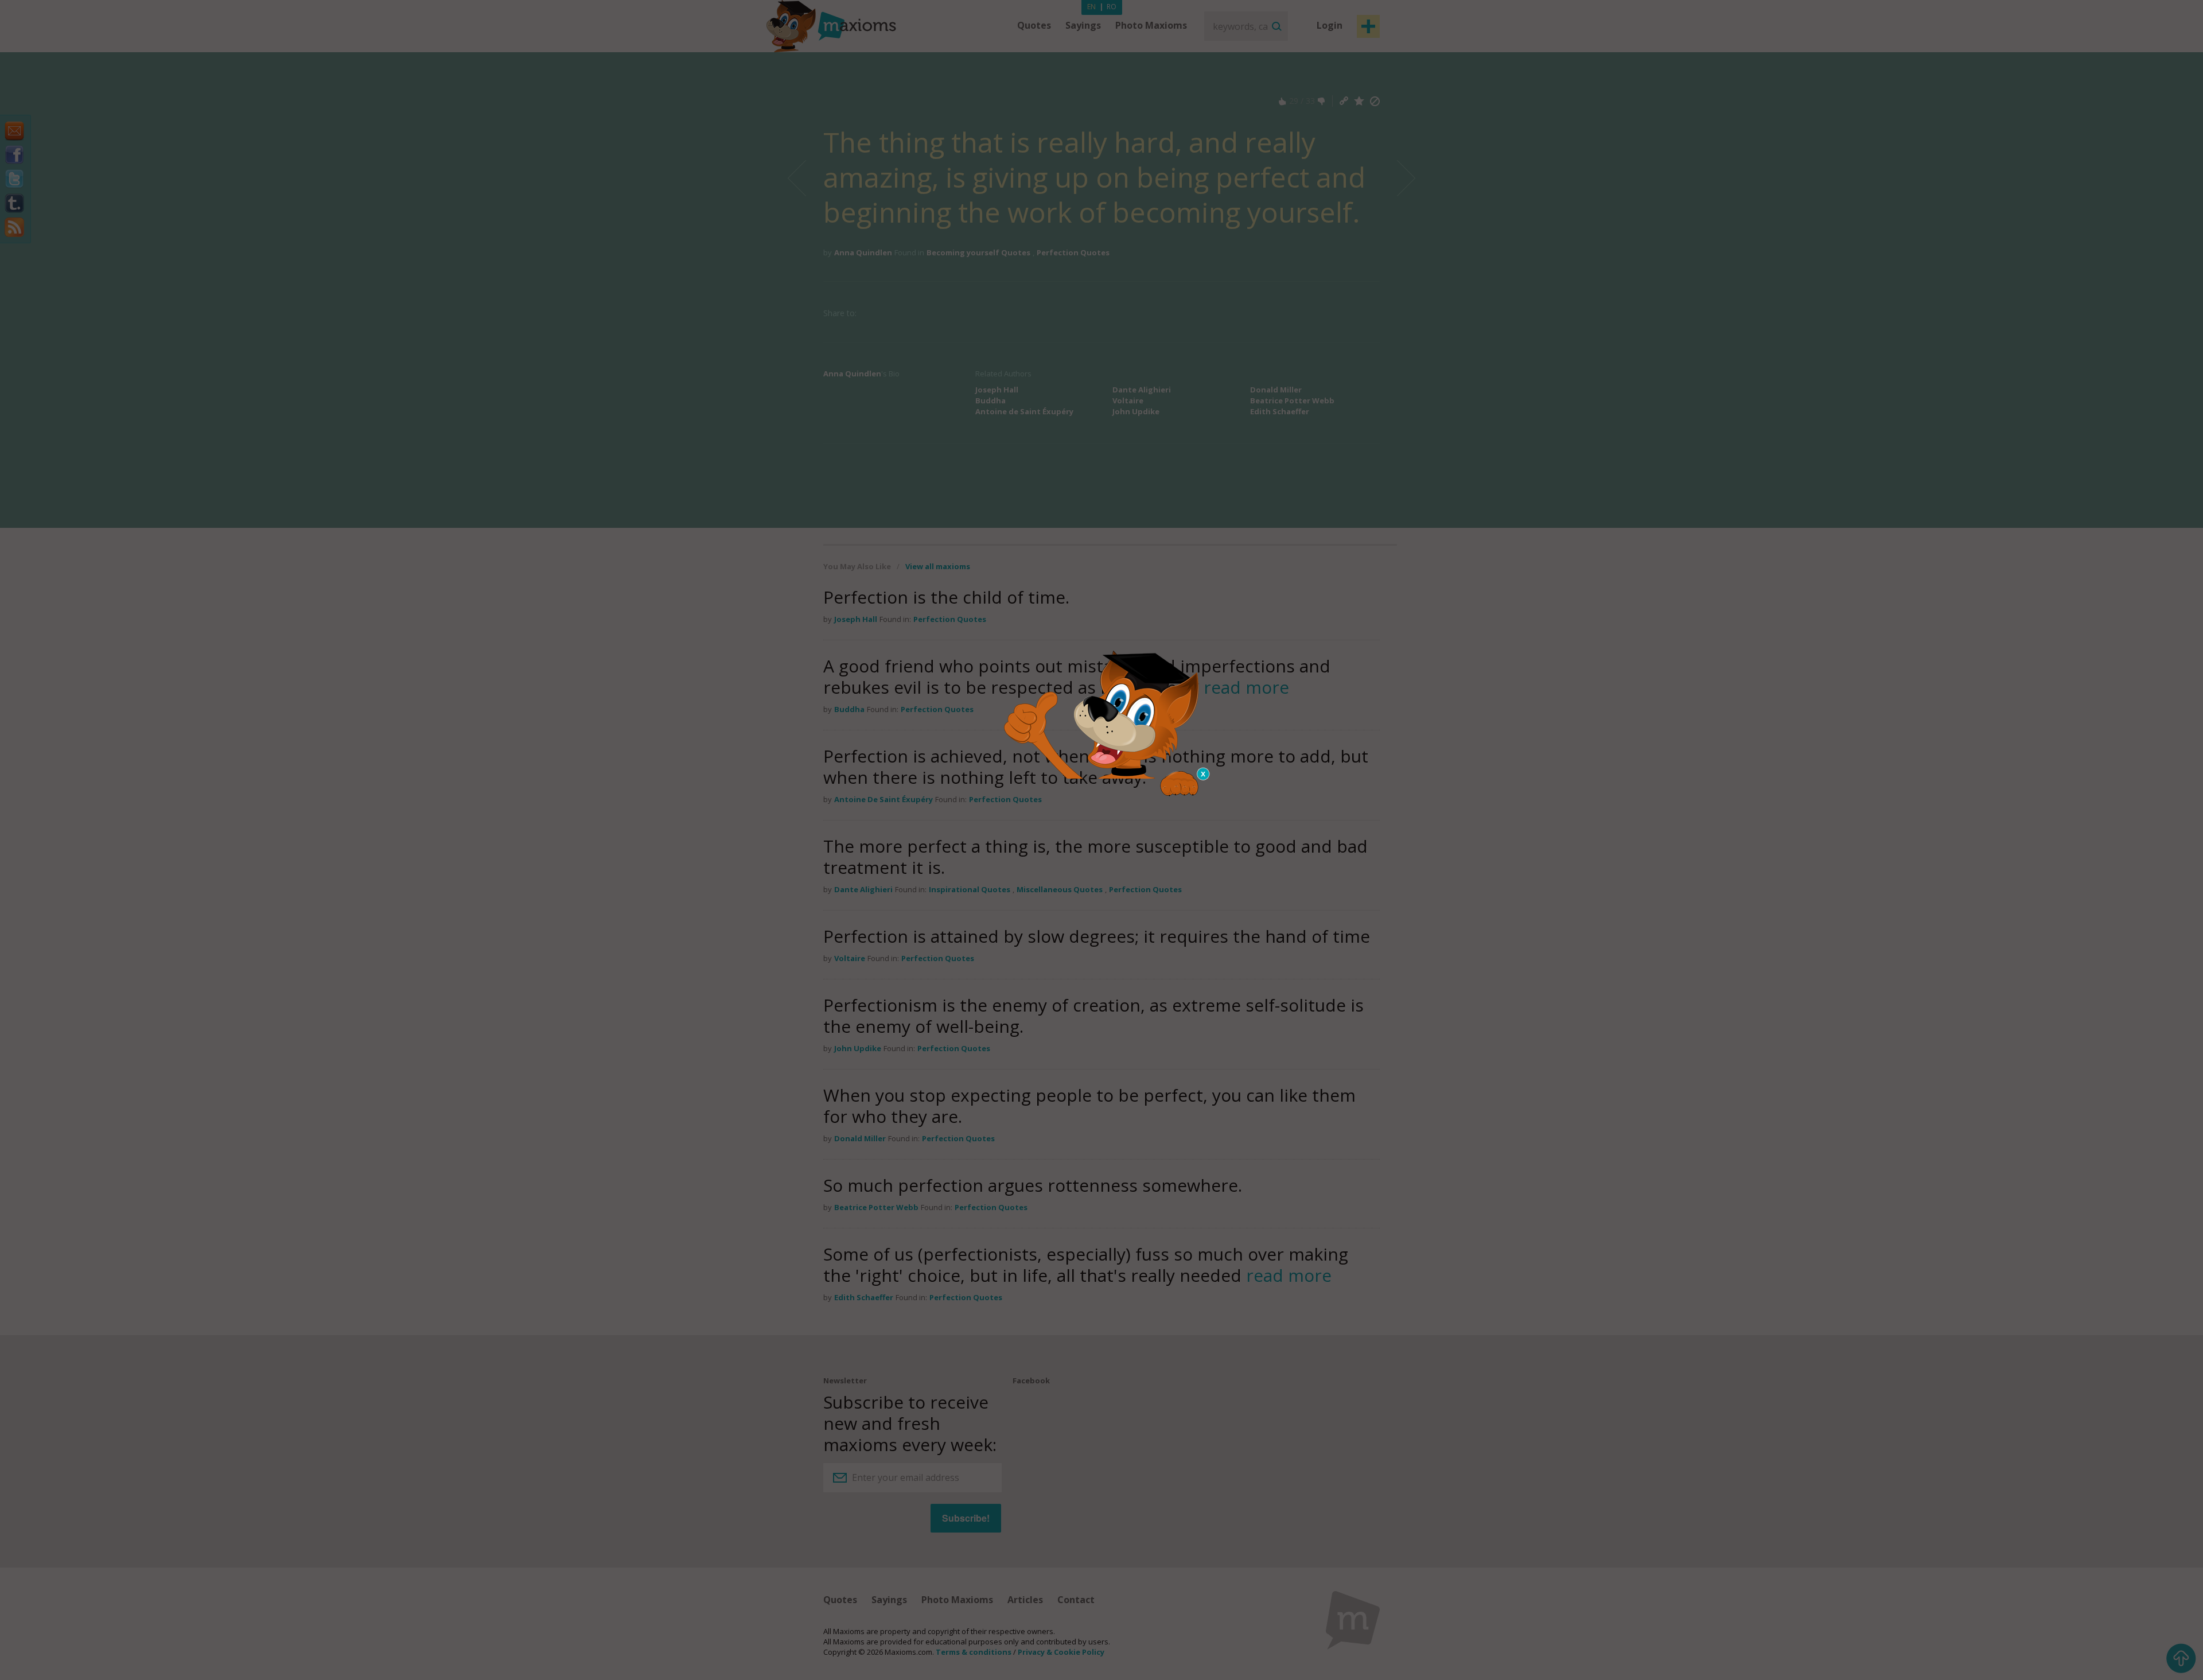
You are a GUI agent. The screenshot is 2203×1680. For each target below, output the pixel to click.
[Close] (1204, 774)
